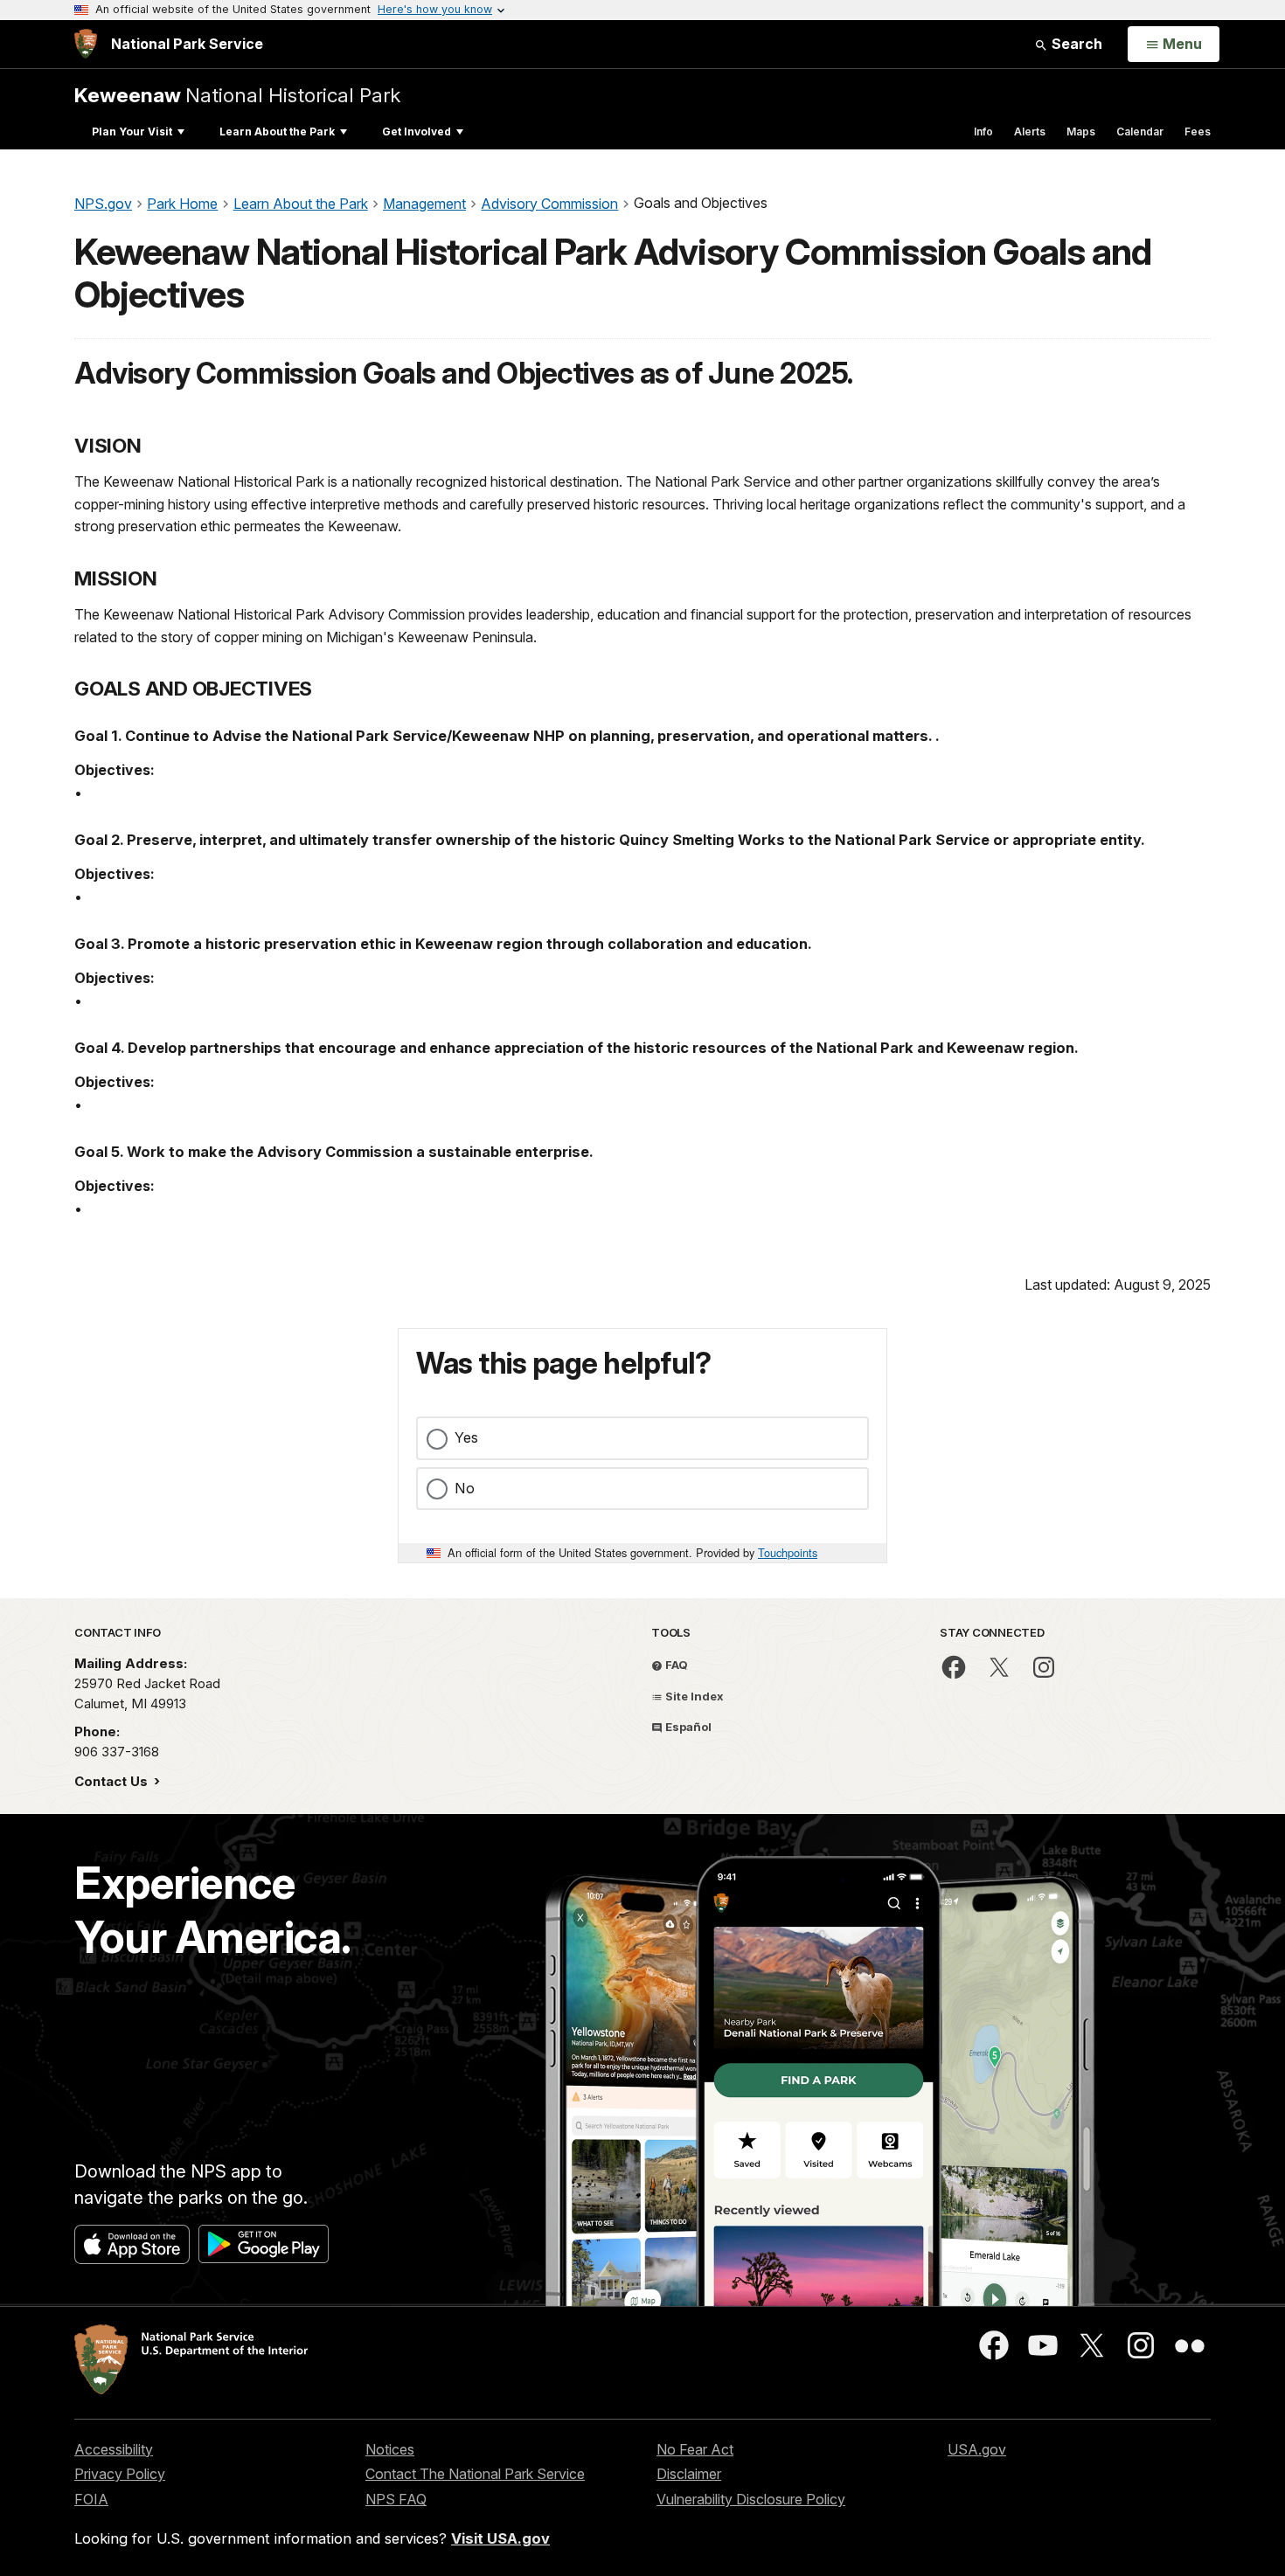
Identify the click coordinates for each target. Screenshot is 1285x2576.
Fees (1198, 132)
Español (687, 1727)
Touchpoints (788, 1552)
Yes (466, 1437)
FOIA (91, 2499)
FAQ (675, 1665)
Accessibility (114, 2449)
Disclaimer (689, 2474)
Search (1075, 44)
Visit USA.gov (500, 2538)
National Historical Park (237, 95)
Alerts (1030, 132)
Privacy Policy (120, 2474)
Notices (390, 2449)
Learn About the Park (277, 132)
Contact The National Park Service (475, 2474)
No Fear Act (695, 2449)
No (465, 1488)
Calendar (1140, 132)
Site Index (693, 1696)
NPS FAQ (396, 2499)
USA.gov (977, 2449)
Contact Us (113, 1781)
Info (983, 132)
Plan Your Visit (132, 132)
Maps (1081, 132)
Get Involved (417, 132)
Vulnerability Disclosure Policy (751, 2499)
